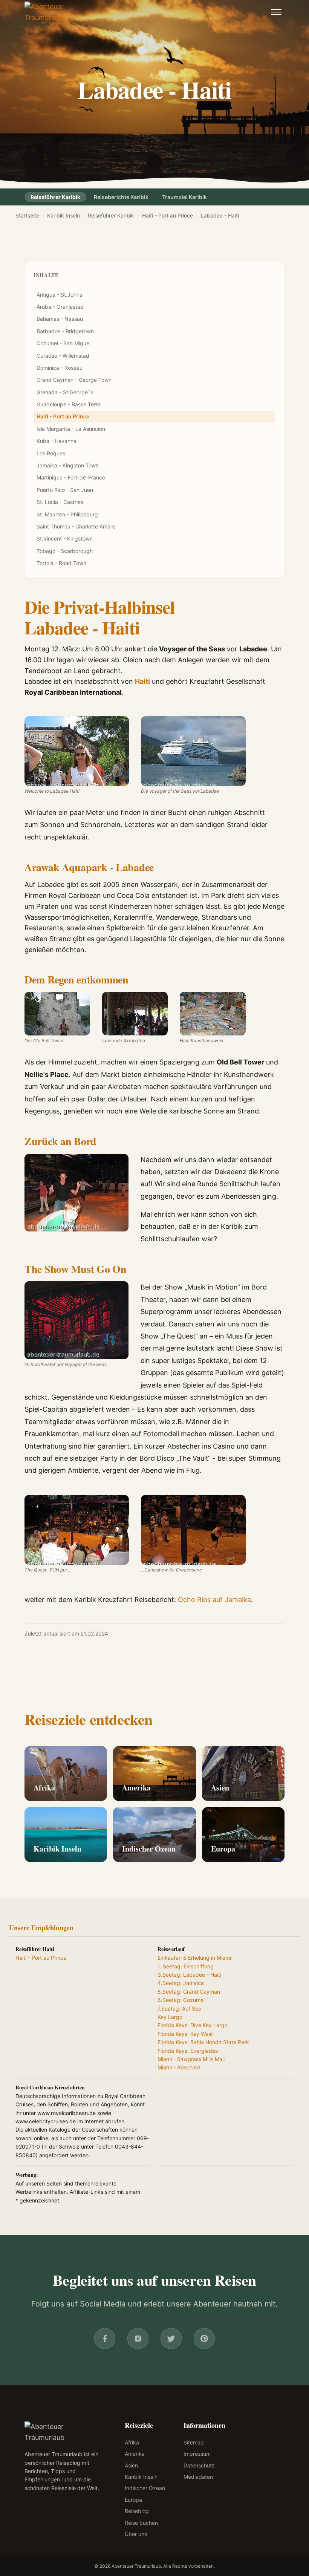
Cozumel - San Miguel (63, 343)
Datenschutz (199, 2465)
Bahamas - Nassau (60, 319)
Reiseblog (137, 2511)
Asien (220, 1788)
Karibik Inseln (63, 215)
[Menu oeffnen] (276, 12)
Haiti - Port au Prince (168, 215)
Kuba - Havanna (57, 441)
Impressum (197, 2454)
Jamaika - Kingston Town (68, 465)
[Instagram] (138, 2339)
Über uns (136, 2534)
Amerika (136, 1788)
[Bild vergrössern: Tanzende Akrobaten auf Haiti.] (135, 1014)
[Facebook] (105, 2339)
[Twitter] (171, 2339)
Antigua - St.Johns (59, 295)
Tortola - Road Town (61, 563)
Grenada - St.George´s (65, 392)
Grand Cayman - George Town (74, 380)
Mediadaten (198, 2477)
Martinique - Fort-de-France (71, 477)
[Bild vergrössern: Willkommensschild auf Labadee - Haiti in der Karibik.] (77, 751)
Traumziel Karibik (184, 197)
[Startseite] (57, 12)
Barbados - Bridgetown (65, 331)
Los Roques (51, 453)
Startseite (27, 215)
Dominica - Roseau (60, 368)
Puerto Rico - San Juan (65, 490)
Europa (223, 1849)
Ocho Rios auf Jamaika (214, 1600)
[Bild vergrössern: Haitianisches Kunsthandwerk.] (213, 1014)
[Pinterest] (204, 2339)
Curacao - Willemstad (63, 356)
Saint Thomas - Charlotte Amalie (76, 526)
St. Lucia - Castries (60, 502)
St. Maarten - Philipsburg (67, 514)
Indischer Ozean (149, 1849)
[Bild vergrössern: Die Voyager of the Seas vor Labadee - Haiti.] (193, 751)
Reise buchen (141, 2523)
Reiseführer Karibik (55, 197)
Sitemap (194, 2442)
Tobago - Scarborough (65, 551)
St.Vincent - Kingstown (65, 538)
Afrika (44, 1788)
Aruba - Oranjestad (60, 307)
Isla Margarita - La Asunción (71, 429)
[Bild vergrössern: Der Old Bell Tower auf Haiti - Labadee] (57, 1014)
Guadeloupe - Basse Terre (69, 404)
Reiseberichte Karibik (121, 197)
